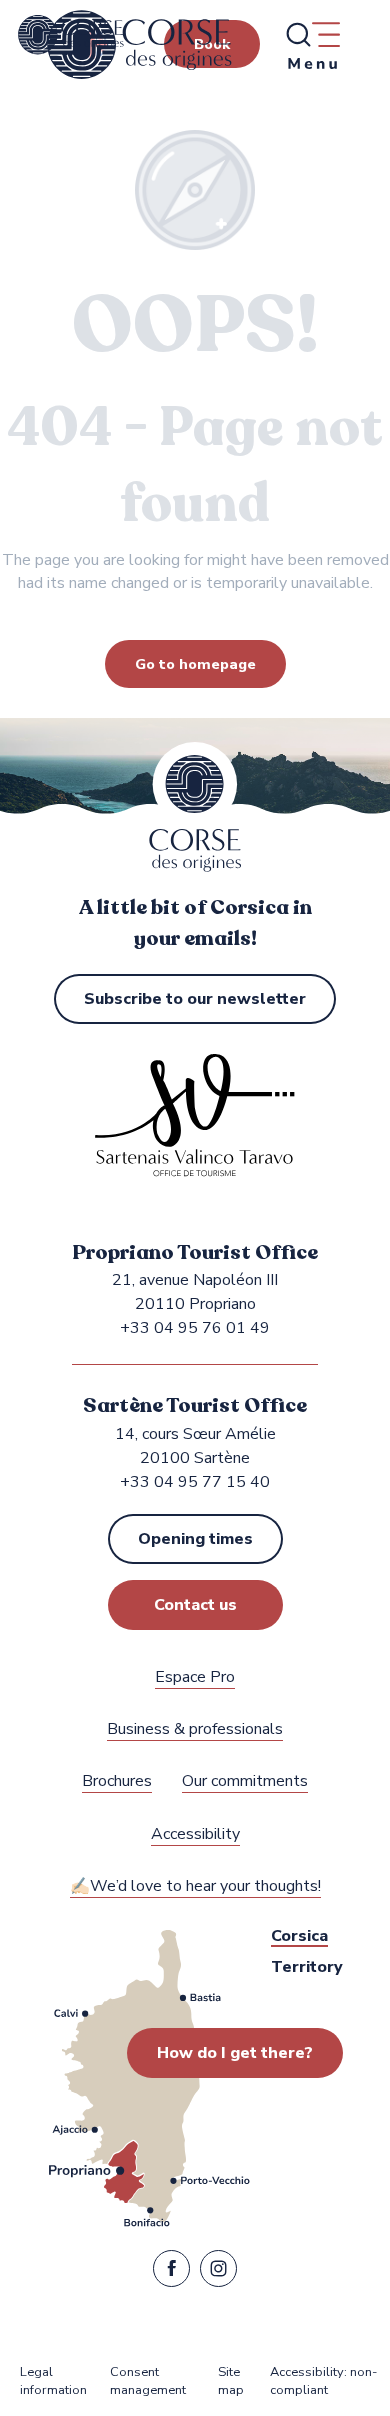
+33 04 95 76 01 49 (195, 1328)
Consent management (148, 2381)
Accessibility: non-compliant (323, 2381)
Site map (231, 2381)
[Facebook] (171, 2273)
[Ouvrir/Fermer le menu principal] (312, 45)
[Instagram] (218, 2273)
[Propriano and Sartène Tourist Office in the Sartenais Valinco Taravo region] (139, 45)
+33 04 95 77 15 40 (195, 1482)
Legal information (53, 2381)
